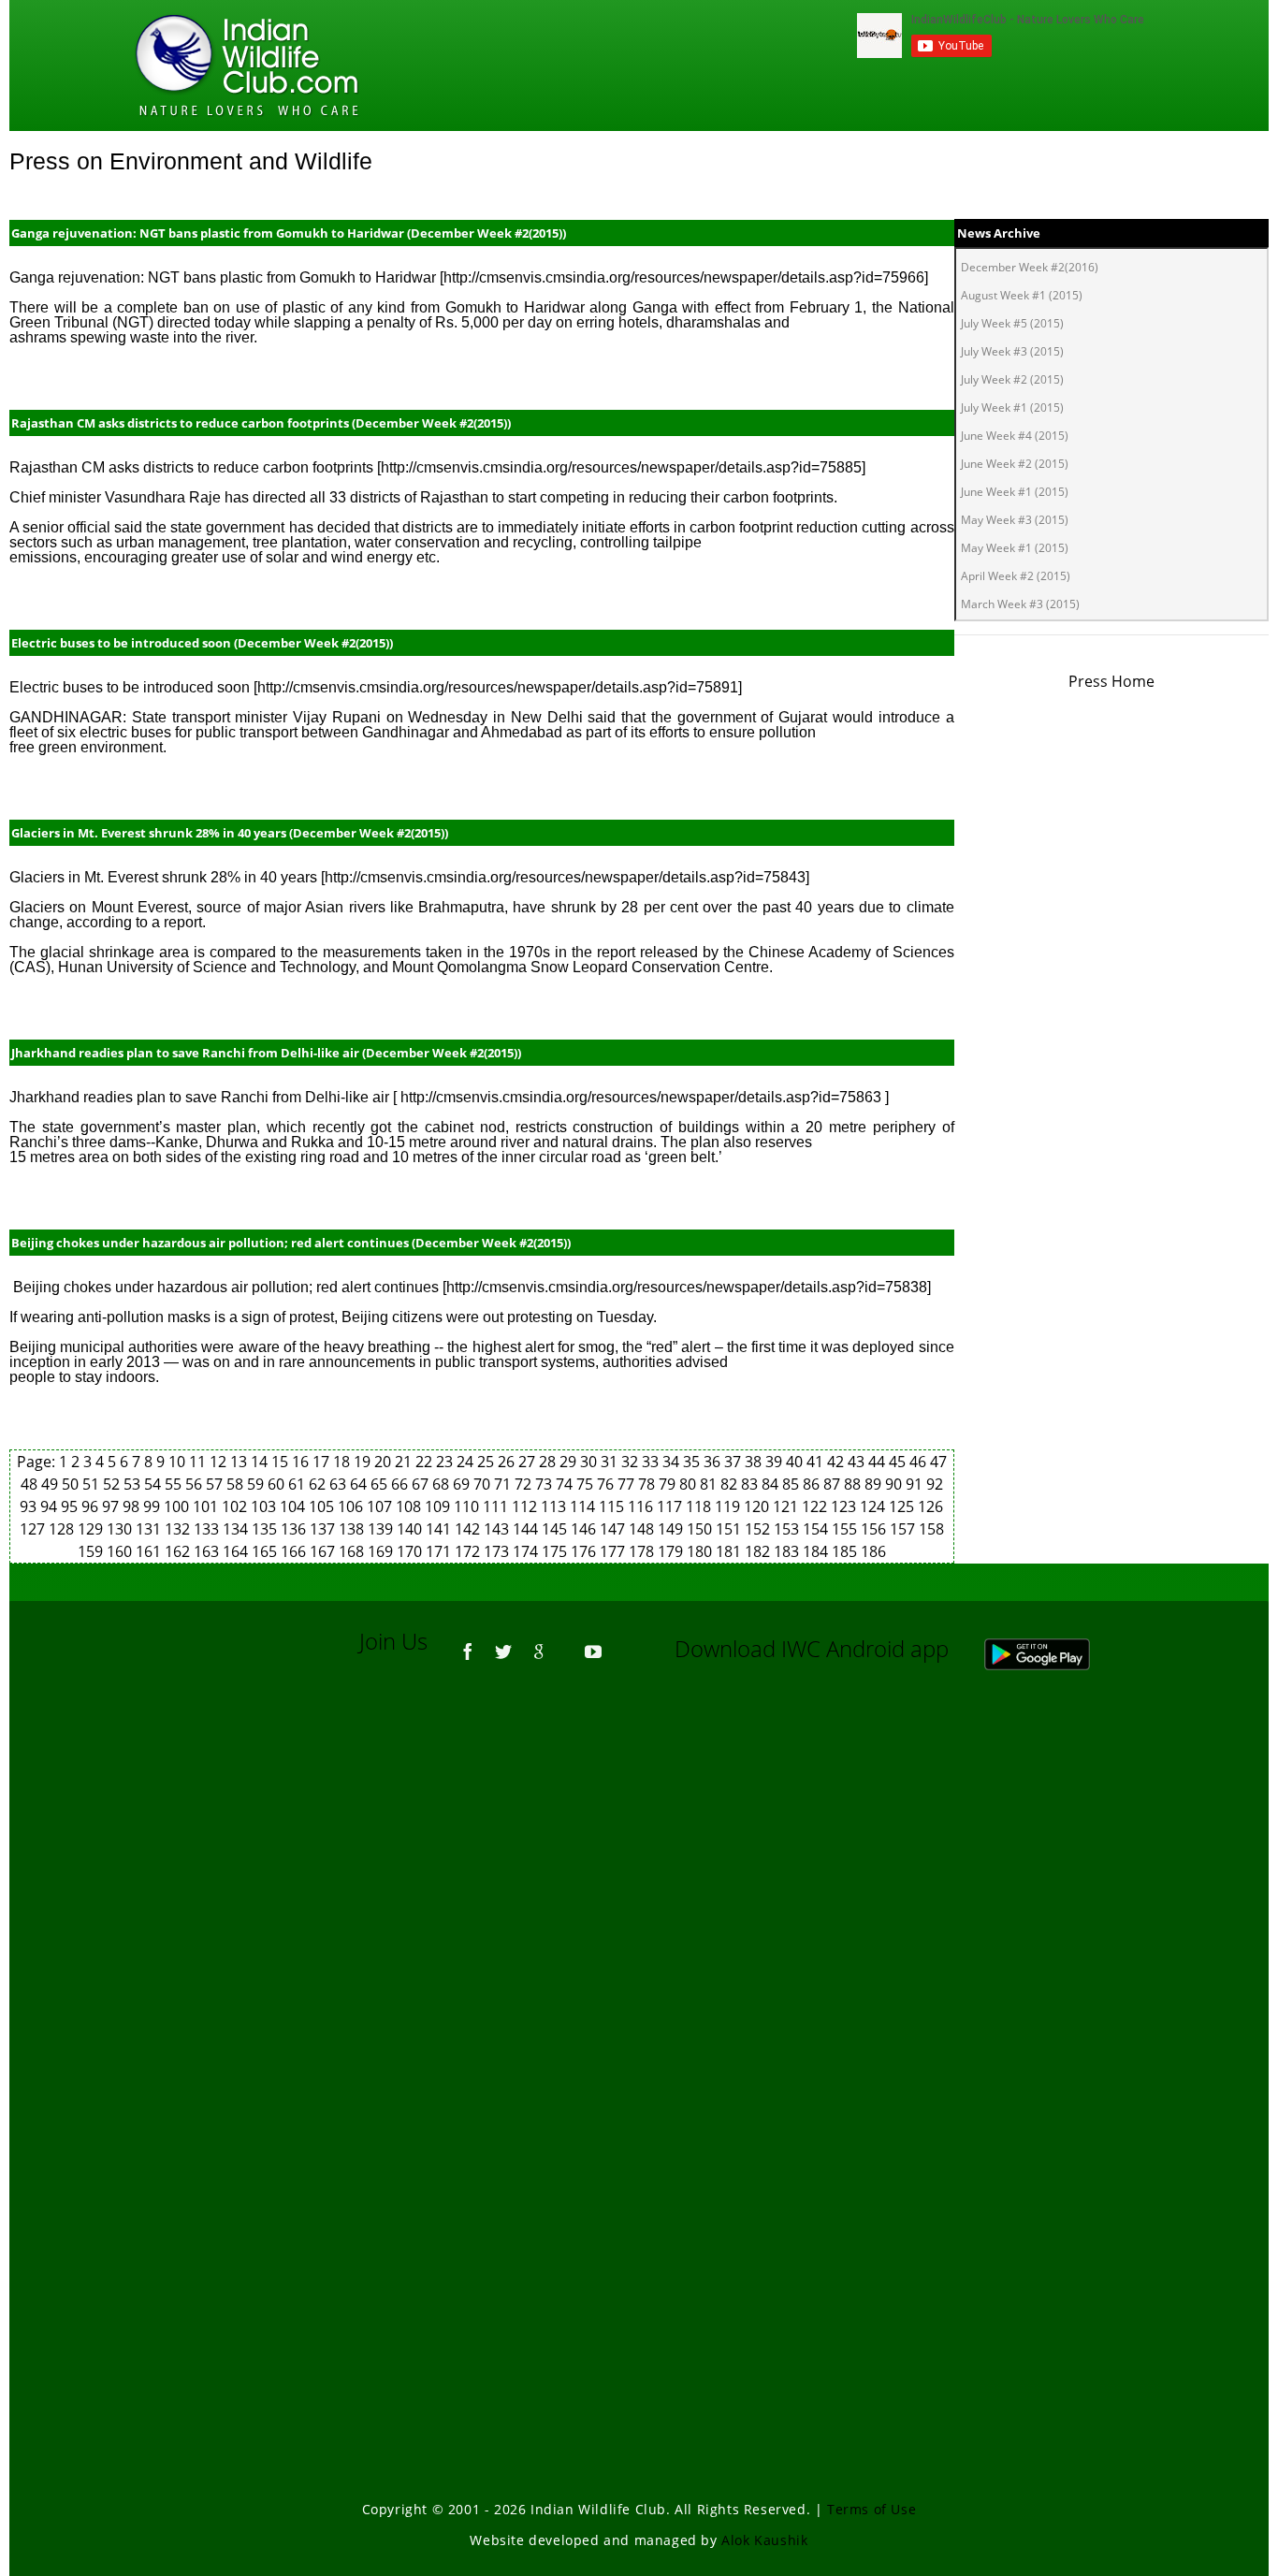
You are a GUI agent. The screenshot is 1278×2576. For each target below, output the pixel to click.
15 (282, 1462)
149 (672, 1529)
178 (643, 1551)
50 (72, 1484)
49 (51, 1484)
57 (216, 1484)
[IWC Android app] (1056, 1648)
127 (34, 1529)
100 (178, 1506)
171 (440, 1551)
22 (426, 1462)
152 (759, 1529)
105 (323, 1506)
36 (714, 1462)
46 (920, 1462)
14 (261, 1462)
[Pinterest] (566, 1643)
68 (443, 1484)
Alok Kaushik (764, 2540)
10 (179, 1462)
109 (439, 1506)
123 (845, 1506)
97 (112, 1506)
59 (257, 1484)
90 (895, 1484)
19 (364, 1462)
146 (585, 1529)
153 (788, 1529)
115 (613, 1506)
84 (772, 1484)
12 (220, 1462)
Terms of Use (871, 2509)
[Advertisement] (639, 1938)
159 (92, 1551)
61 (298, 1484)
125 (903, 1506)
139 (382, 1529)
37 (734, 1462)
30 (590, 1462)
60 (278, 1484)
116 (642, 1506)
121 (787, 1506)
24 (467, 1462)
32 (632, 1462)
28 (549, 1462)
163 (208, 1551)
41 (817, 1462)
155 (846, 1529)
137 (324, 1529)
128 (63, 1529)
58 (237, 1484)
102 (236, 1506)
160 (121, 1551)
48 (31, 1484)
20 (385, 1462)
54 (154, 1484)
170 (411, 1551)
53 (134, 1484)
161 (150, 1551)
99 (153, 1506)
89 (875, 1484)
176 (585, 1551)
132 (179, 1529)
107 (381, 1506)
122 (816, 1506)
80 (690, 1484)
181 (730, 1551)
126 (930, 1506)
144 (527, 1529)
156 (875, 1529)
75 (587, 1484)
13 (240, 1462)
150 (701, 1529)
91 (916, 1484)
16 (302, 1462)
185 (846, 1551)
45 (899, 1462)
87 (834, 1484)
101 (207, 1506)
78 (648, 1484)
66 (401, 1484)
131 (150, 1529)
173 (498, 1551)
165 (266, 1551)
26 (508, 1462)
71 (504, 1484)
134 (237, 1529)
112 (526, 1506)
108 (410, 1506)
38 (755, 1462)
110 (468, 1506)
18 (343, 1462)
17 (323, 1462)
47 (938, 1462)
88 (854, 1484)
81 (710, 1484)
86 (813, 1484)
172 (469, 1551)
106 (352, 1506)
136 (295, 1529)
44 (879, 1462)
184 (817, 1551)
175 (556, 1551)
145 (556, 1529)
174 (527, 1551)
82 (731, 1484)
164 (237, 1551)
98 (133, 1506)
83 (751, 1484)
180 (701, 1551)
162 (179, 1551)
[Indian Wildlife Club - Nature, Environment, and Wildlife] (247, 65)
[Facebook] (468, 1643)
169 (382, 1551)
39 (776, 1462)
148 (643, 1529)
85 (792, 1484)
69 (463, 1484)
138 (353, 1529)
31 (611, 1462)
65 (381, 1484)
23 (446, 1462)
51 (93, 1484)
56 (196, 1484)
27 (529, 1462)
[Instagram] (620, 1643)
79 (669, 1484)
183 (788, 1551)
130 (121, 1529)
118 (700, 1506)
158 (931, 1529)
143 (498, 1529)
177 (614, 1551)
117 (671, 1506)
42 (837, 1462)
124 (874, 1506)
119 (729, 1506)
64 (360, 1484)
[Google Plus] (539, 1643)
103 (265, 1506)
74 (566, 1484)
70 (484, 1484)
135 (266, 1529)
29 (570, 1462)
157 (904, 1529)
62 (319, 1484)
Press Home (1111, 681)
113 (555, 1506)
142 (469, 1529)
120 (758, 1506)
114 (584, 1506)
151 (730, 1529)
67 (422, 1484)
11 (199, 1462)
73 (545, 1484)
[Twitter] (503, 1643)
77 (628, 1484)
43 (858, 1462)
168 (353, 1551)
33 (652, 1462)
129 (92, 1529)
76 (607, 1484)
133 (208, 1529)
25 (487, 1462)
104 (294, 1506)
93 (30, 1506)
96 (92, 1506)
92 (935, 1484)
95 (71, 1506)
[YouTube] (593, 1643)
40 (796, 1462)
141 (440, 1529)
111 (497, 1506)
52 (113, 1484)
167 (324, 1551)
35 (693, 1462)
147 (614, 1529)
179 (672, 1551)
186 (873, 1551)
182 (759, 1551)
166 (295, 1551)
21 (405, 1462)
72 (525, 1484)
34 (673, 1462)
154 (817, 1529)
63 (340, 1484)
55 (175, 1484)
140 (411, 1529)
